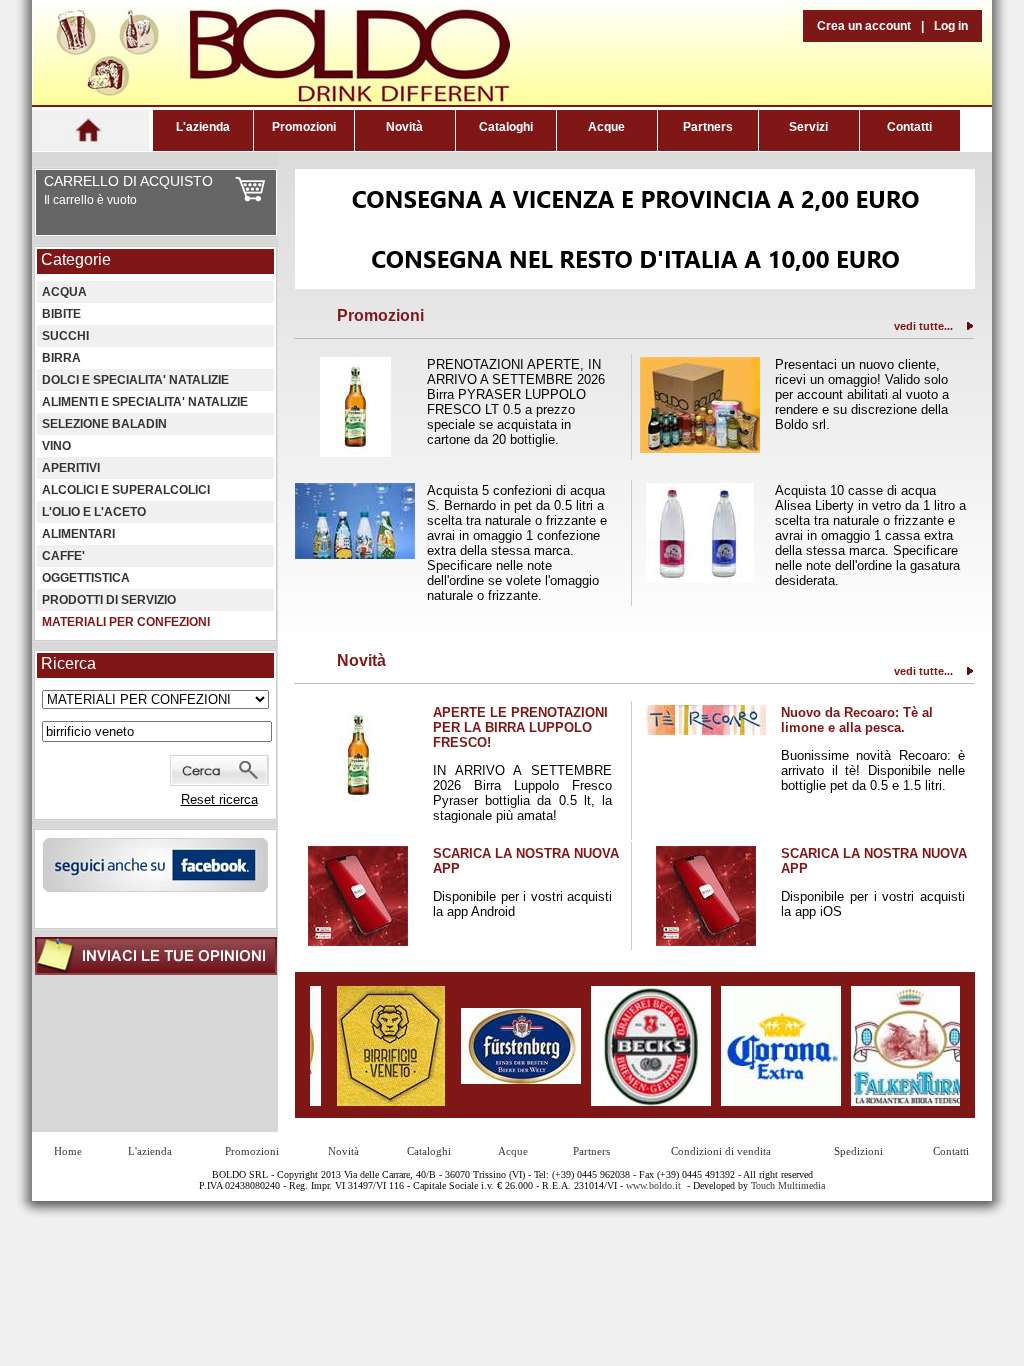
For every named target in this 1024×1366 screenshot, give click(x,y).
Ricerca (68, 663)
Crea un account (864, 26)
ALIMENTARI (78, 534)
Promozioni (304, 127)
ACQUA (64, 292)
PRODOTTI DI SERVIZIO (109, 600)
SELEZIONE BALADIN (104, 424)
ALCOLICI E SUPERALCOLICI (126, 490)
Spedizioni (858, 1151)
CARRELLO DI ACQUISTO (128, 181)
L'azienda (203, 127)
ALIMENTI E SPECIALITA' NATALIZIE (145, 402)
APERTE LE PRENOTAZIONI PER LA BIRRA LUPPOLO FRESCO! (520, 727)
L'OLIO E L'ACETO (94, 512)
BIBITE (61, 314)
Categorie (76, 259)
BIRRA (61, 358)
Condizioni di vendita (721, 1151)
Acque (606, 127)
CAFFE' (63, 556)
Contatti (909, 127)
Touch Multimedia (788, 1185)
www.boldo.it (653, 1185)
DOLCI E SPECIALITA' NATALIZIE (135, 380)
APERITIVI (71, 468)
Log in (951, 26)
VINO (56, 446)
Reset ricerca (219, 799)
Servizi (808, 127)
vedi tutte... (923, 326)
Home (68, 1151)
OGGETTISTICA (86, 578)
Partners (708, 127)
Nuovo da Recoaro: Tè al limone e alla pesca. (857, 720)
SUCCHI (65, 336)
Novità (404, 127)
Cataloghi (506, 127)
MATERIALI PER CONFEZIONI (126, 622)
